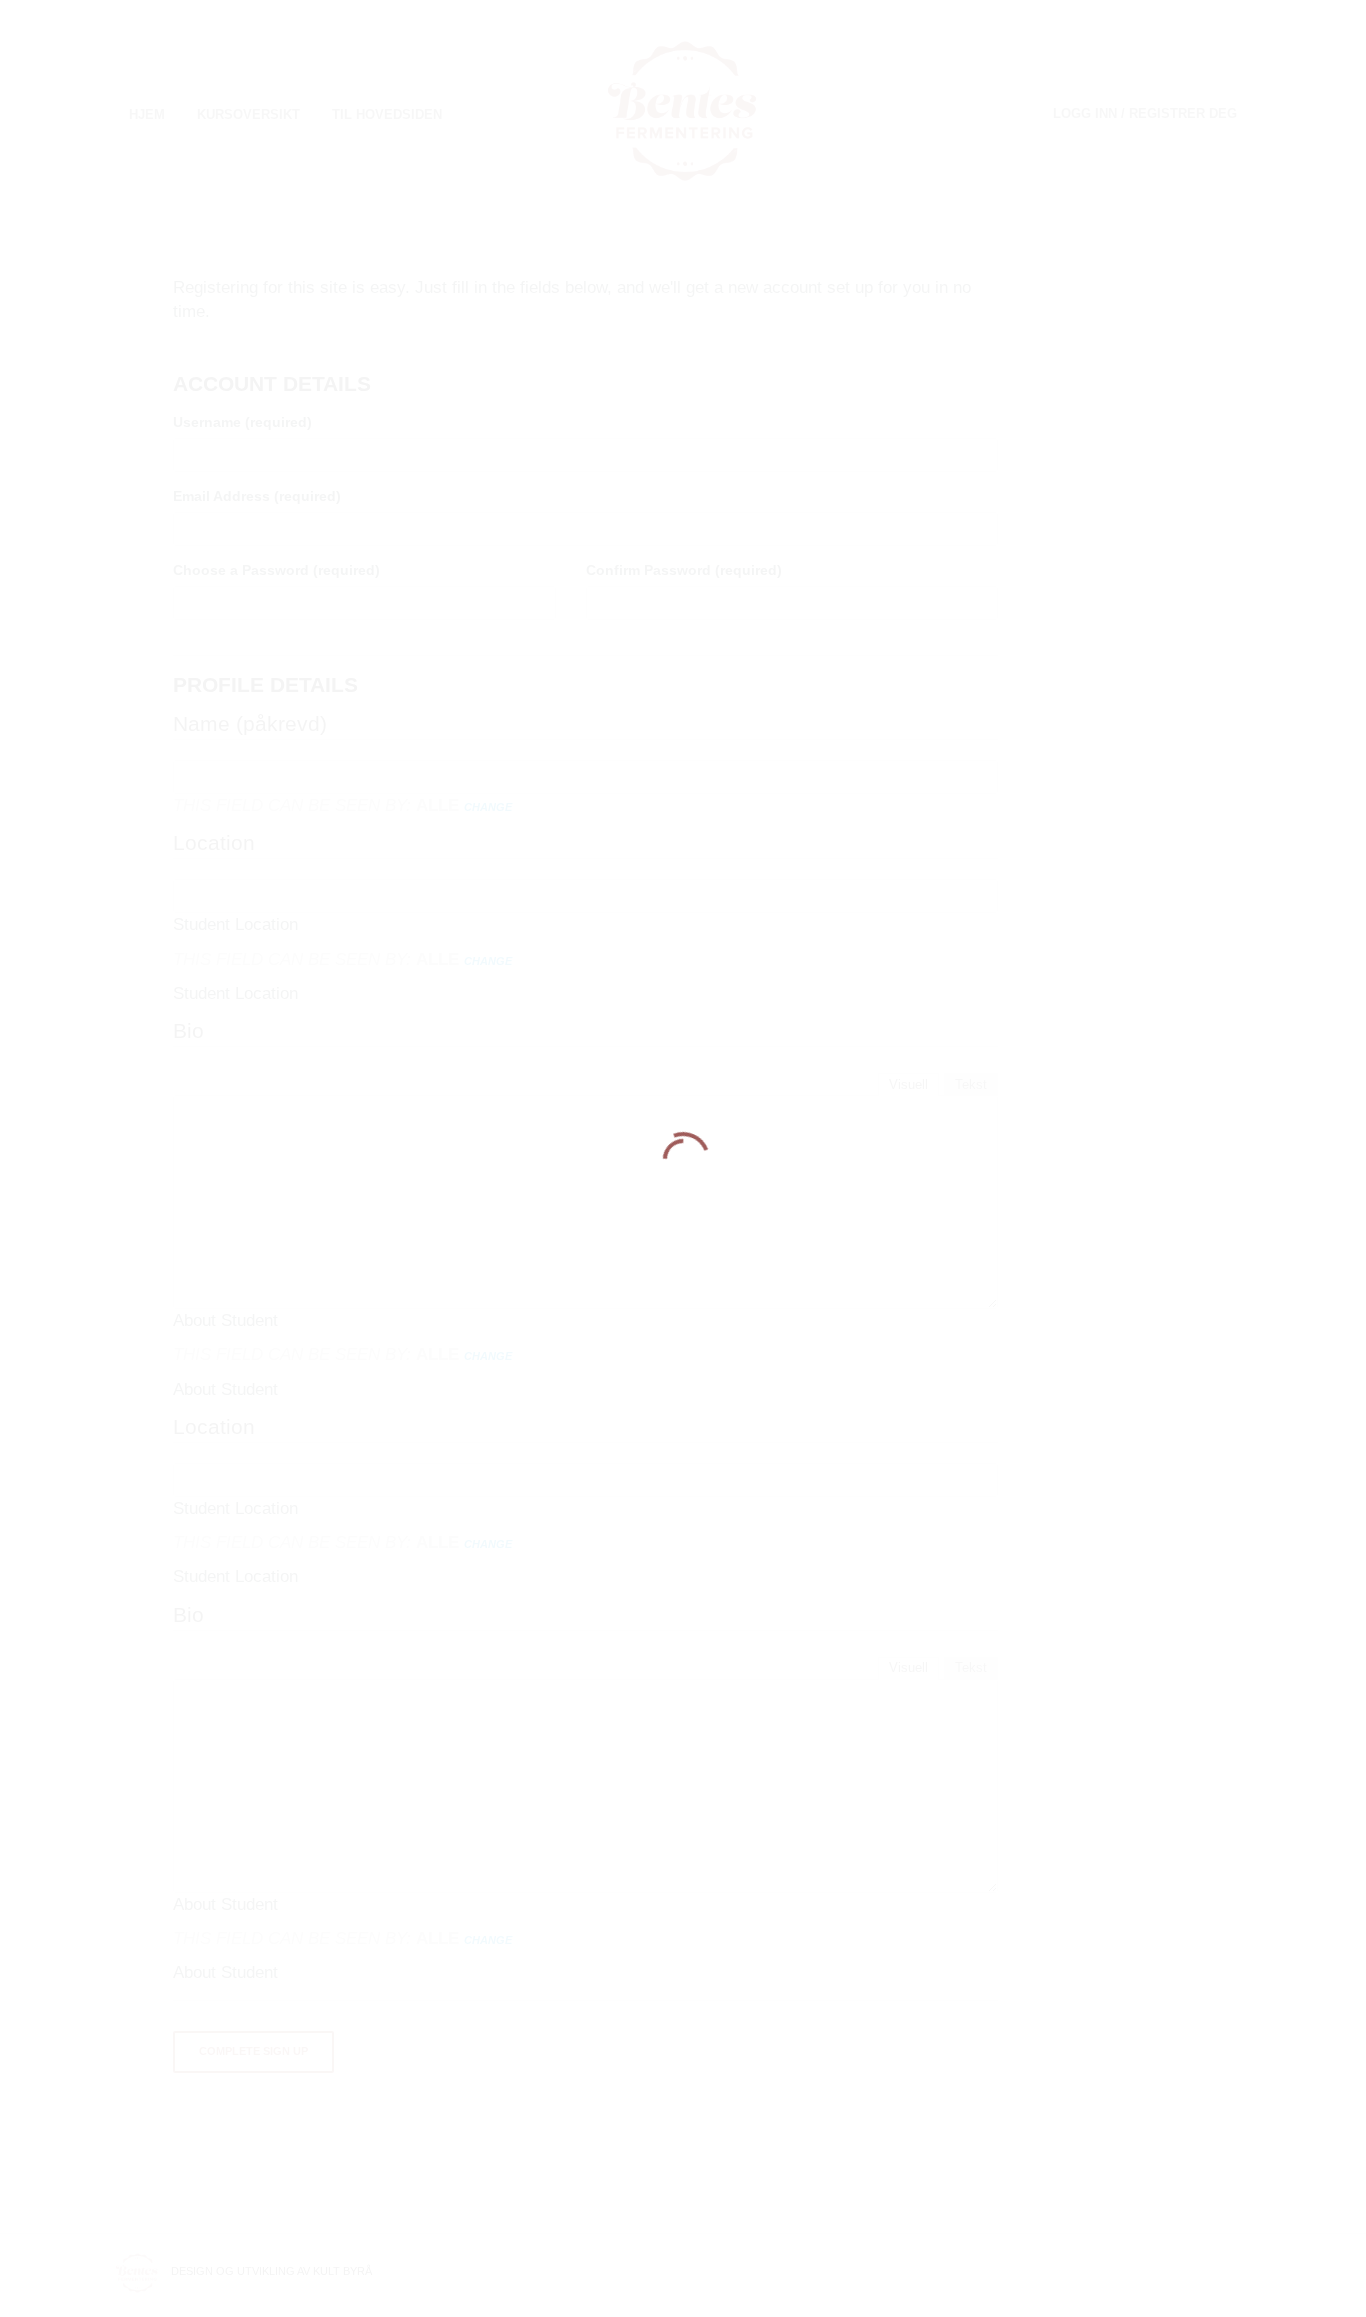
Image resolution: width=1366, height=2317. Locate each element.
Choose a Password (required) (276, 570)
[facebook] (1238, 2271)
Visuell (908, 1084)
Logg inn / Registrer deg (1145, 113)
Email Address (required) (257, 496)
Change (488, 807)
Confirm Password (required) (684, 570)
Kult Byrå (342, 2271)
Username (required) (242, 422)
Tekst (971, 1084)
